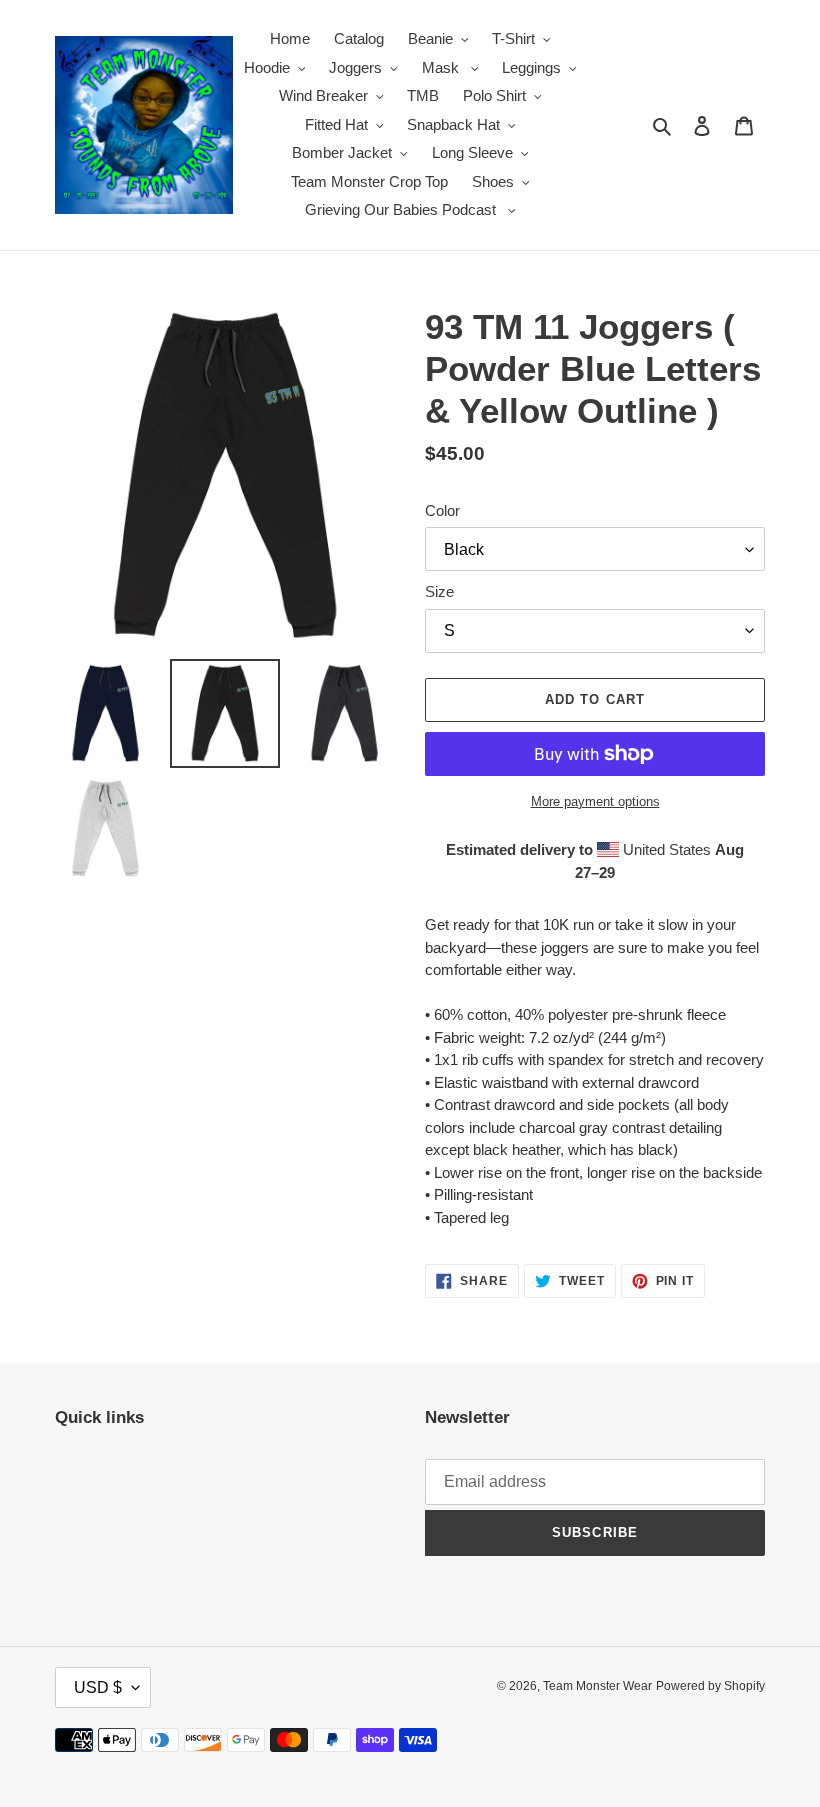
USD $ (98, 1687)
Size (439, 591)
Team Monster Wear (597, 1686)
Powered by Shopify (710, 1686)
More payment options (595, 801)
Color (442, 510)
